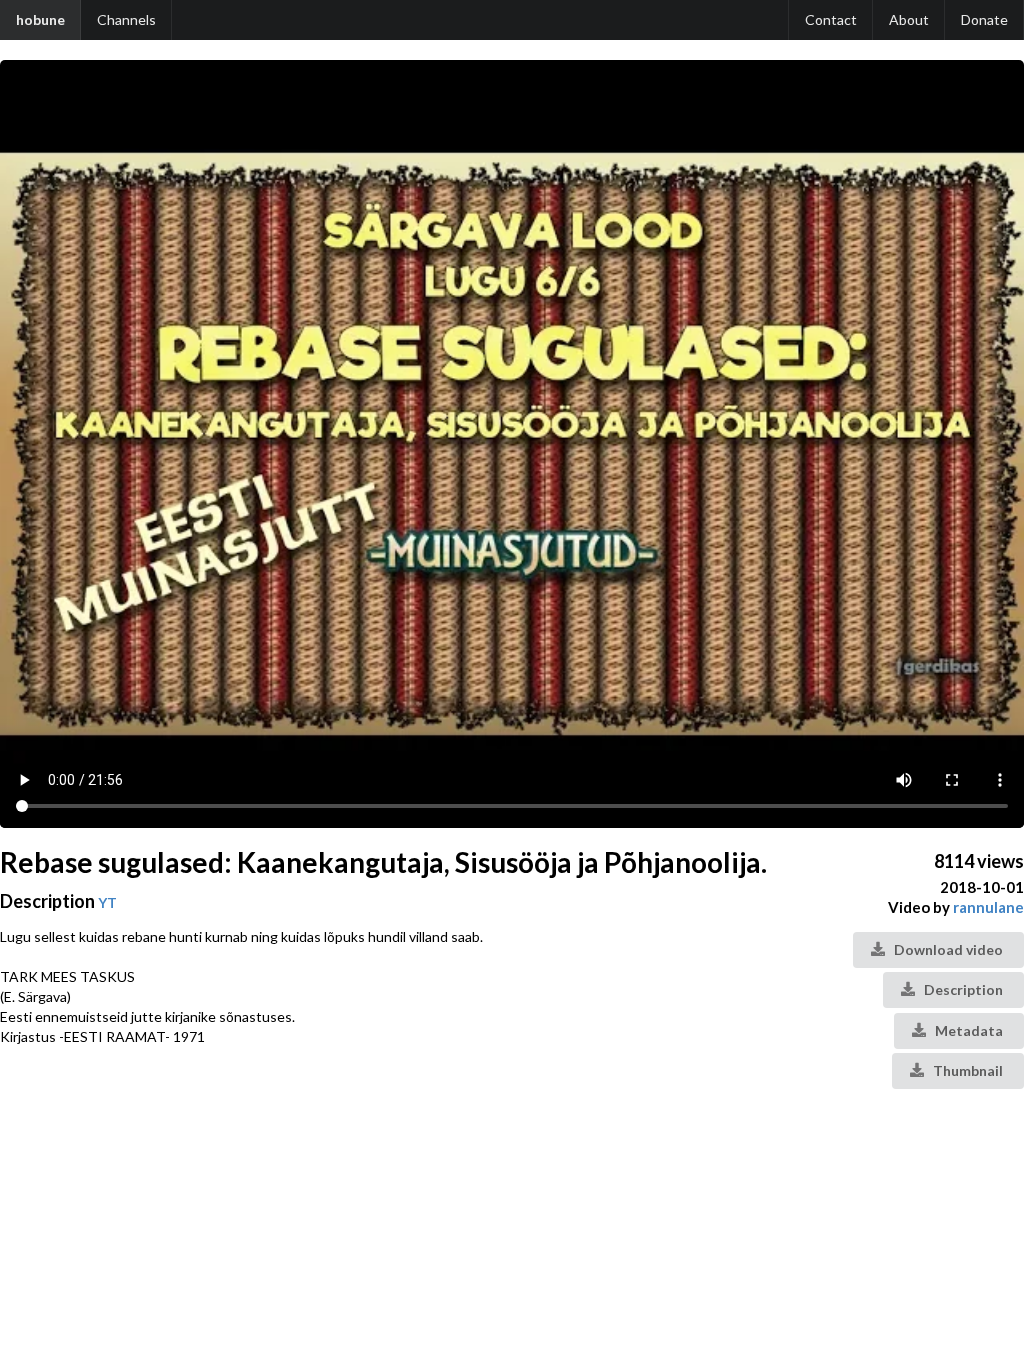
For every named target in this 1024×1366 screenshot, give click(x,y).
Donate (984, 19)
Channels (126, 19)
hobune (40, 19)
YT (107, 902)
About (909, 19)
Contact (831, 19)
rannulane (988, 907)
